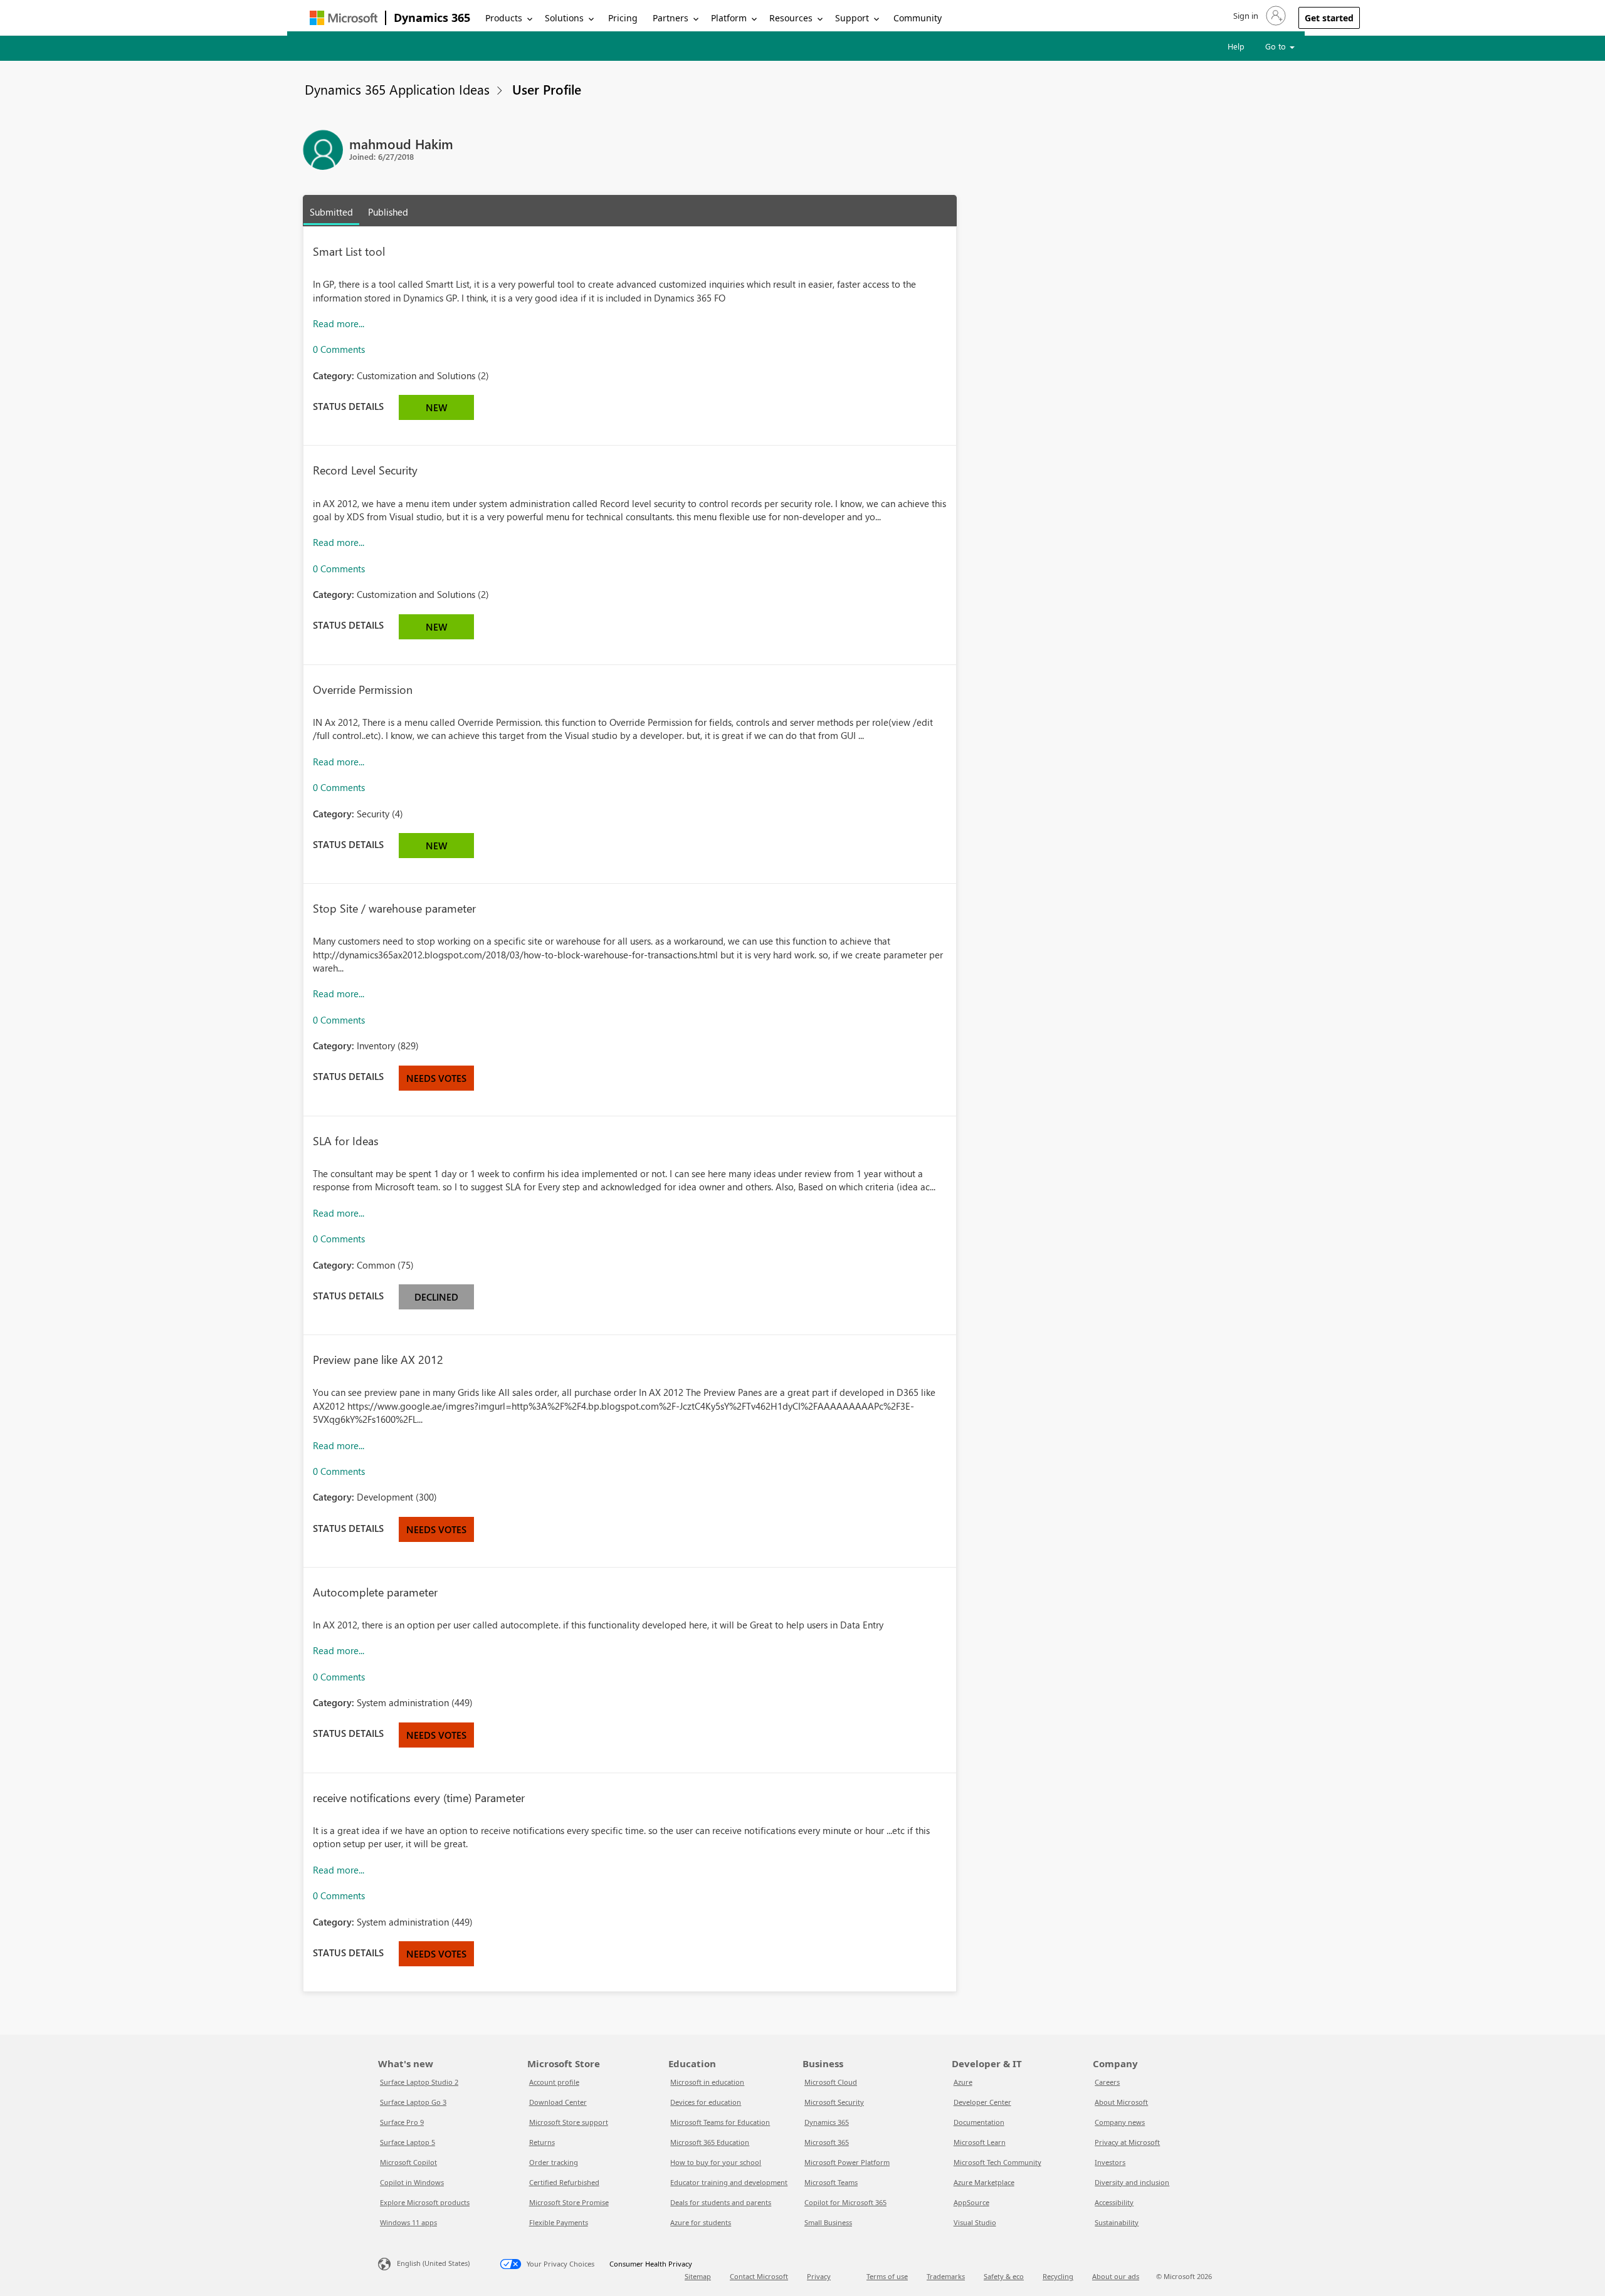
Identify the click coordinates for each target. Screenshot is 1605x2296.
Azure (963, 2082)
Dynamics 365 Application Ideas (397, 89)
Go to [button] (1277, 46)
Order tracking (554, 2162)
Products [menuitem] (504, 18)
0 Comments (339, 349)
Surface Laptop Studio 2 (419, 2082)
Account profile (554, 2082)
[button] (1258, 16)
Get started (1329, 18)
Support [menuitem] (852, 18)
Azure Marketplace (984, 2182)
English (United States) (433, 2263)
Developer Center (982, 2102)
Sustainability (1117, 2222)
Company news (1120, 2122)
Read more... (339, 323)
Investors (1110, 2162)
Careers (1107, 2082)
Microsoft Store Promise (569, 2202)
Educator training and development (729, 2182)
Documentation (979, 2122)
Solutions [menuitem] (564, 18)
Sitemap (698, 2276)
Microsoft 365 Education (710, 2142)
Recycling (1058, 2276)
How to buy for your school (716, 2162)
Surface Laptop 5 (408, 2142)
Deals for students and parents (721, 2202)
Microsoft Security (834, 2102)
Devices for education (706, 2102)
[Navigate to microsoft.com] (344, 18)
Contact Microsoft (759, 2276)
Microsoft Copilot (408, 2162)
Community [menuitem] (918, 18)
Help (1236, 46)
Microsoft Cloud (831, 2082)
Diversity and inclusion (1132, 2182)
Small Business (828, 2222)
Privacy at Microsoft (1127, 2142)
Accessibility (1114, 2202)
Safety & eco (1004, 2276)
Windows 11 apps (408, 2222)
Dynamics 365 (432, 18)
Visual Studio (975, 2222)
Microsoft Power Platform (847, 2162)
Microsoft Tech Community (997, 2162)
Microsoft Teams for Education (720, 2122)
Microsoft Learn (980, 2142)
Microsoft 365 (827, 2142)
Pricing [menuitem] (623, 18)
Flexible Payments (559, 2222)
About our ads (1116, 2276)
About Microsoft (1121, 2102)
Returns (542, 2142)
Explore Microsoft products (425, 2202)
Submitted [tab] (331, 212)
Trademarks (946, 2276)
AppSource (971, 2202)
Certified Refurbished (564, 2182)
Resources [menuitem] (791, 18)
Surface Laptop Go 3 (413, 2102)
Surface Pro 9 (402, 2122)
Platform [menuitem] (729, 18)
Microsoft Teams (831, 2182)
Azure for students (701, 2222)
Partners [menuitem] (671, 18)
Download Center (558, 2102)
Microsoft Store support (569, 2122)
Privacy (819, 2276)
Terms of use (887, 2276)
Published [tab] (388, 212)
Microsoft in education (707, 2082)
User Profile (547, 89)
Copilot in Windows (412, 2182)
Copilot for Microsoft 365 (845, 2202)
